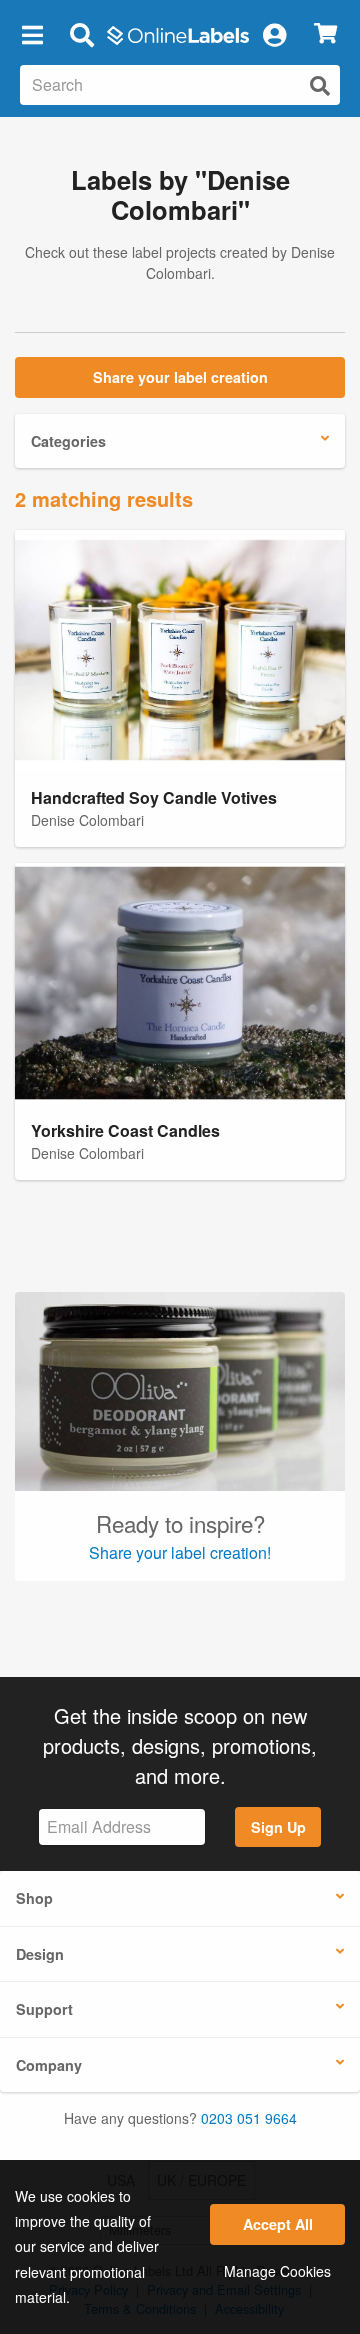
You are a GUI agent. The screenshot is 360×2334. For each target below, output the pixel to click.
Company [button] (49, 2065)
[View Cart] (325, 34)
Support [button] (44, 2009)
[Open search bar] (81, 34)
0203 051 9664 (249, 2118)
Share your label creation (180, 377)
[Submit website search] (320, 85)
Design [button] (40, 1954)
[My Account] (274, 34)
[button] (32, 34)
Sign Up (278, 1827)
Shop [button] (34, 1898)
